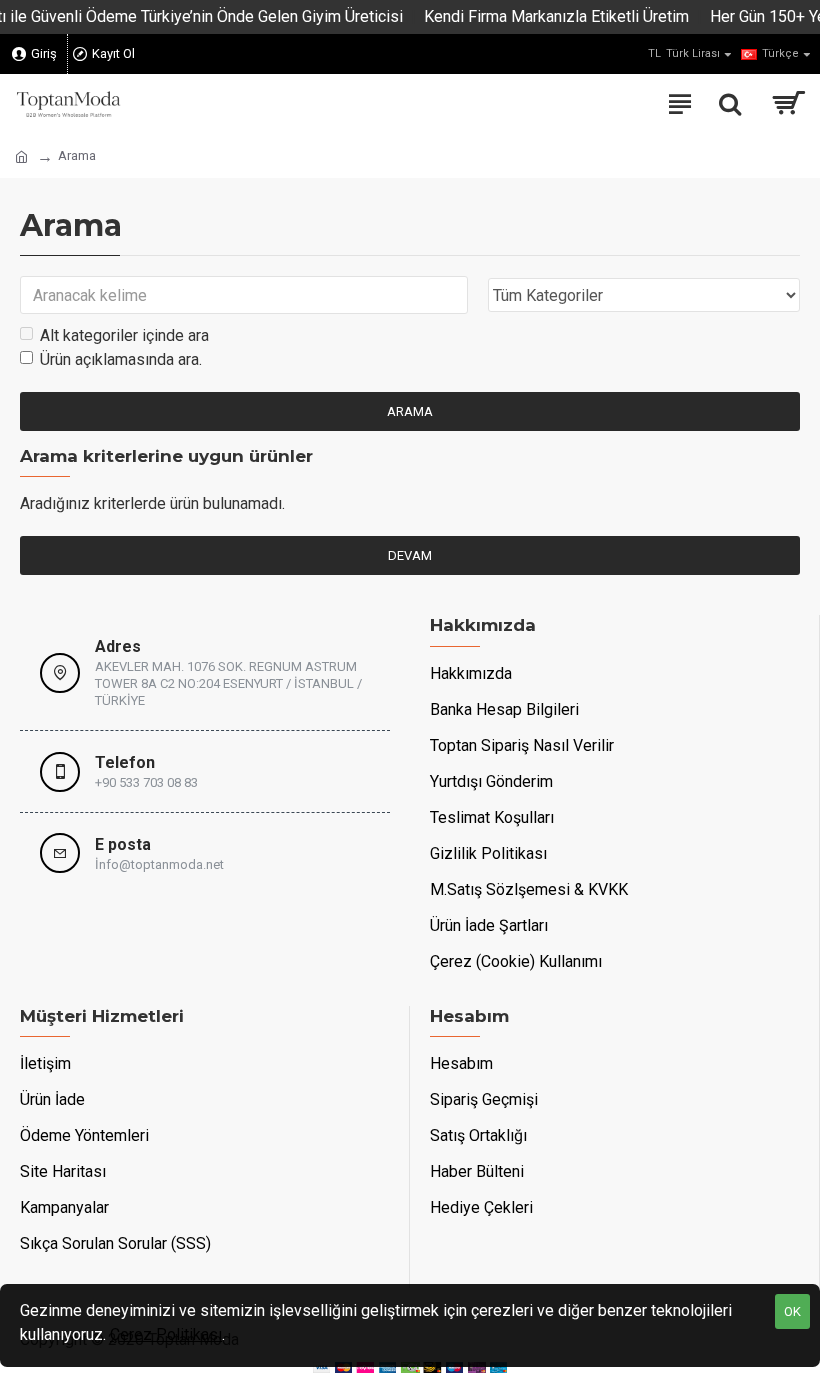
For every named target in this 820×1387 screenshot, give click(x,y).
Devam (410, 555)
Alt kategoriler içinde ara (124, 335)
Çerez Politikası (166, 1334)
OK (792, 1311)
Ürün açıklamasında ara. (121, 359)
